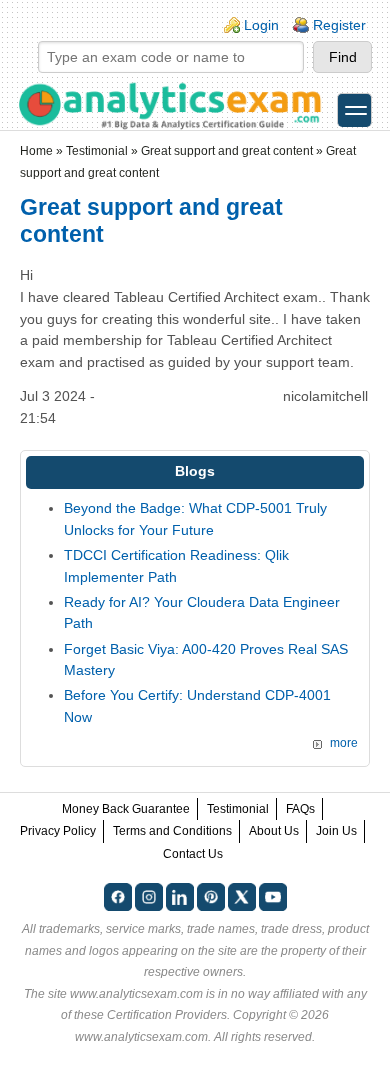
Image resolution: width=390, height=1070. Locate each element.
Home (36, 151)
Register (339, 25)
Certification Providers (167, 1015)
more (344, 743)
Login (261, 25)
